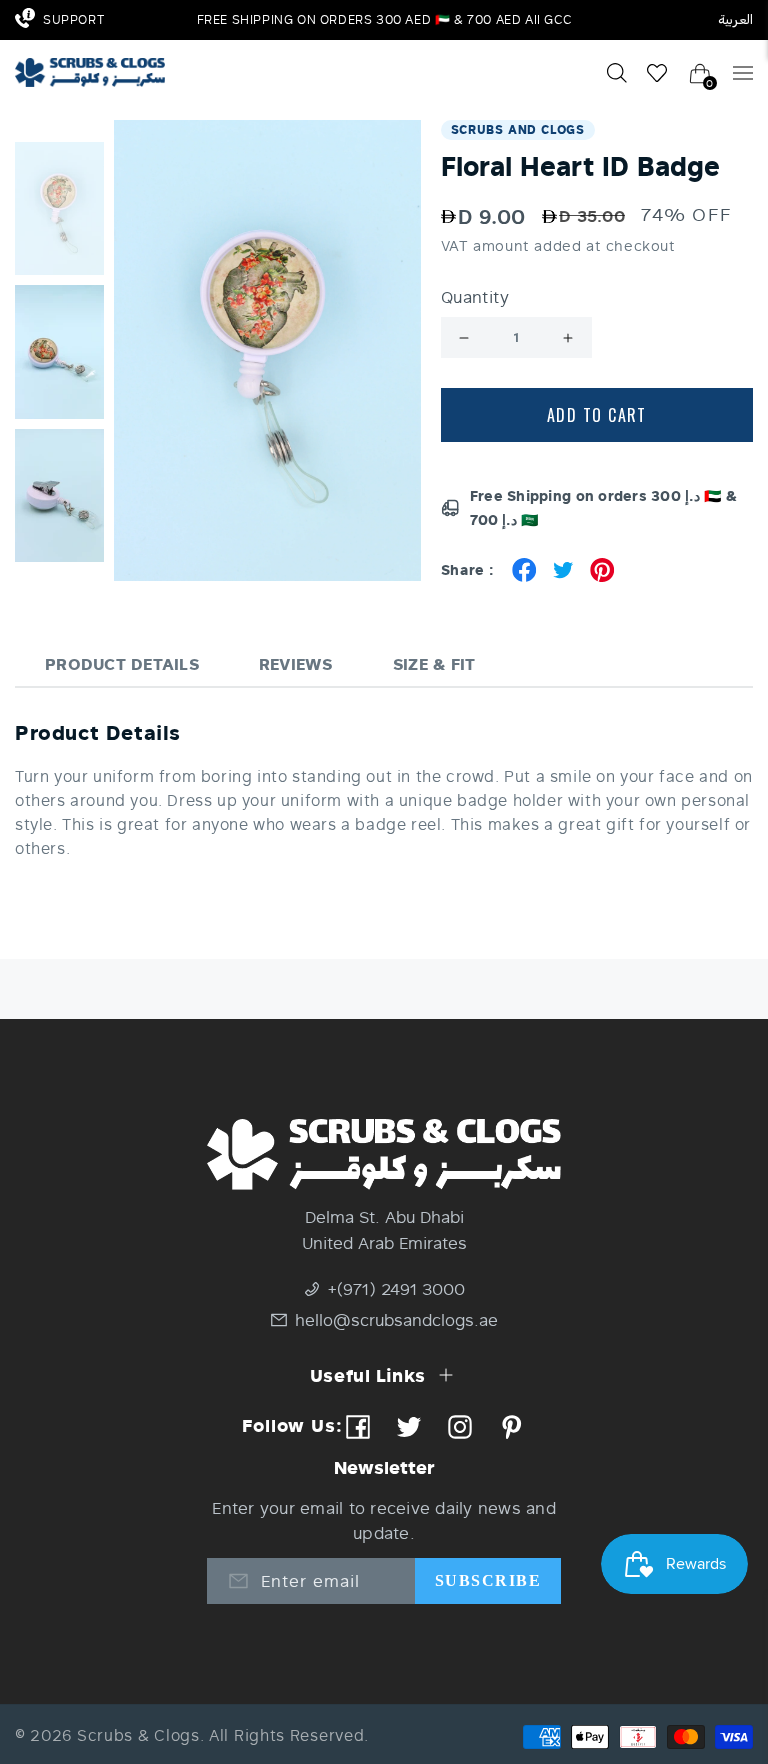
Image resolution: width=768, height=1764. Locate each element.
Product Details (122, 663)
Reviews (296, 663)
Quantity (475, 297)
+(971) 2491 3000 (396, 1288)
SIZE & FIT (434, 663)
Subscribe (488, 1580)
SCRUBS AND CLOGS (518, 129)
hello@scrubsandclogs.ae (396, 1319)
